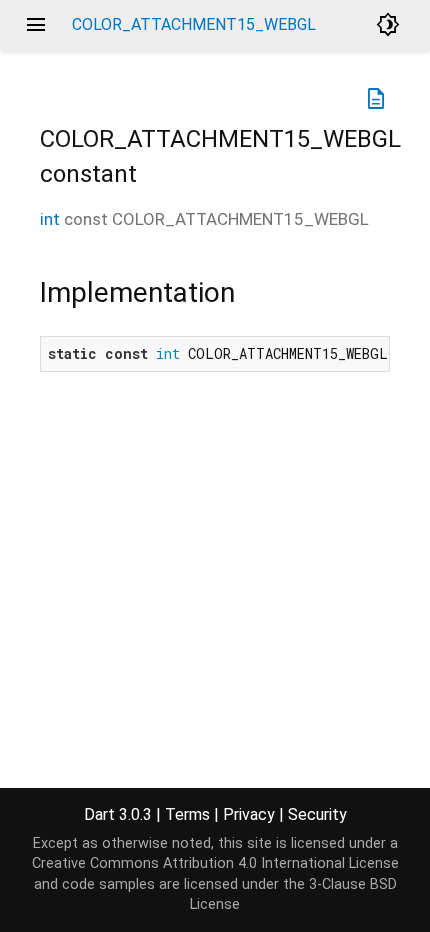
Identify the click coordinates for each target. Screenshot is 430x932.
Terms (187, 814)
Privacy (249, 814)
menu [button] (36, 25)
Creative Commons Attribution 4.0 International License (215, 863)
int (50, 219)
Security (317, 814)
